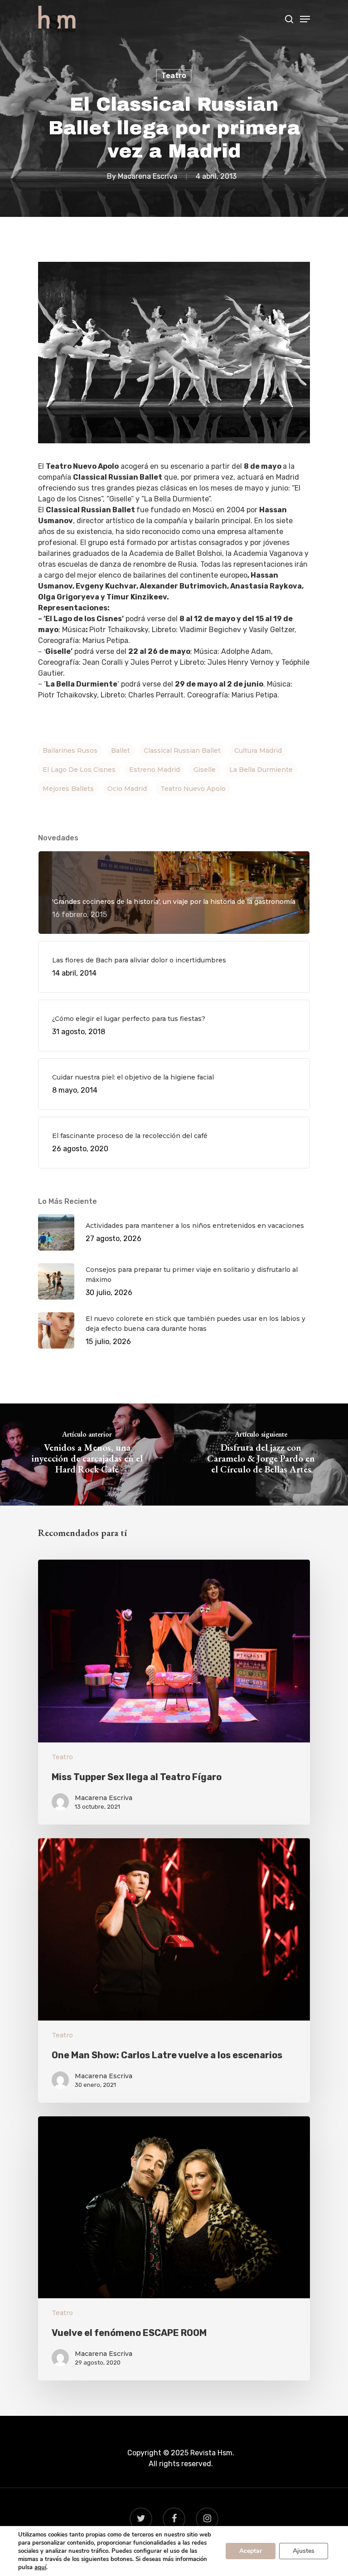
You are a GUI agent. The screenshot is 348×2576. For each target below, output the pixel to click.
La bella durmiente (261, 770)
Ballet (121, 751)
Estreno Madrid (155, 770)
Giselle (205, 770)
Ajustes (304, 2551)
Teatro (174, 76)
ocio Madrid (127, 789)
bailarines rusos (70, 751)
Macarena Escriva (147, 176)
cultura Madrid (258, 751)
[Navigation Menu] (305, 19)
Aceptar (251, 2551)
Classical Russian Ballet (182, 751)
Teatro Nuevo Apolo (193, 789)
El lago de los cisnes (79, 770)
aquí (40, 2567)
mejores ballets (68, 789)
